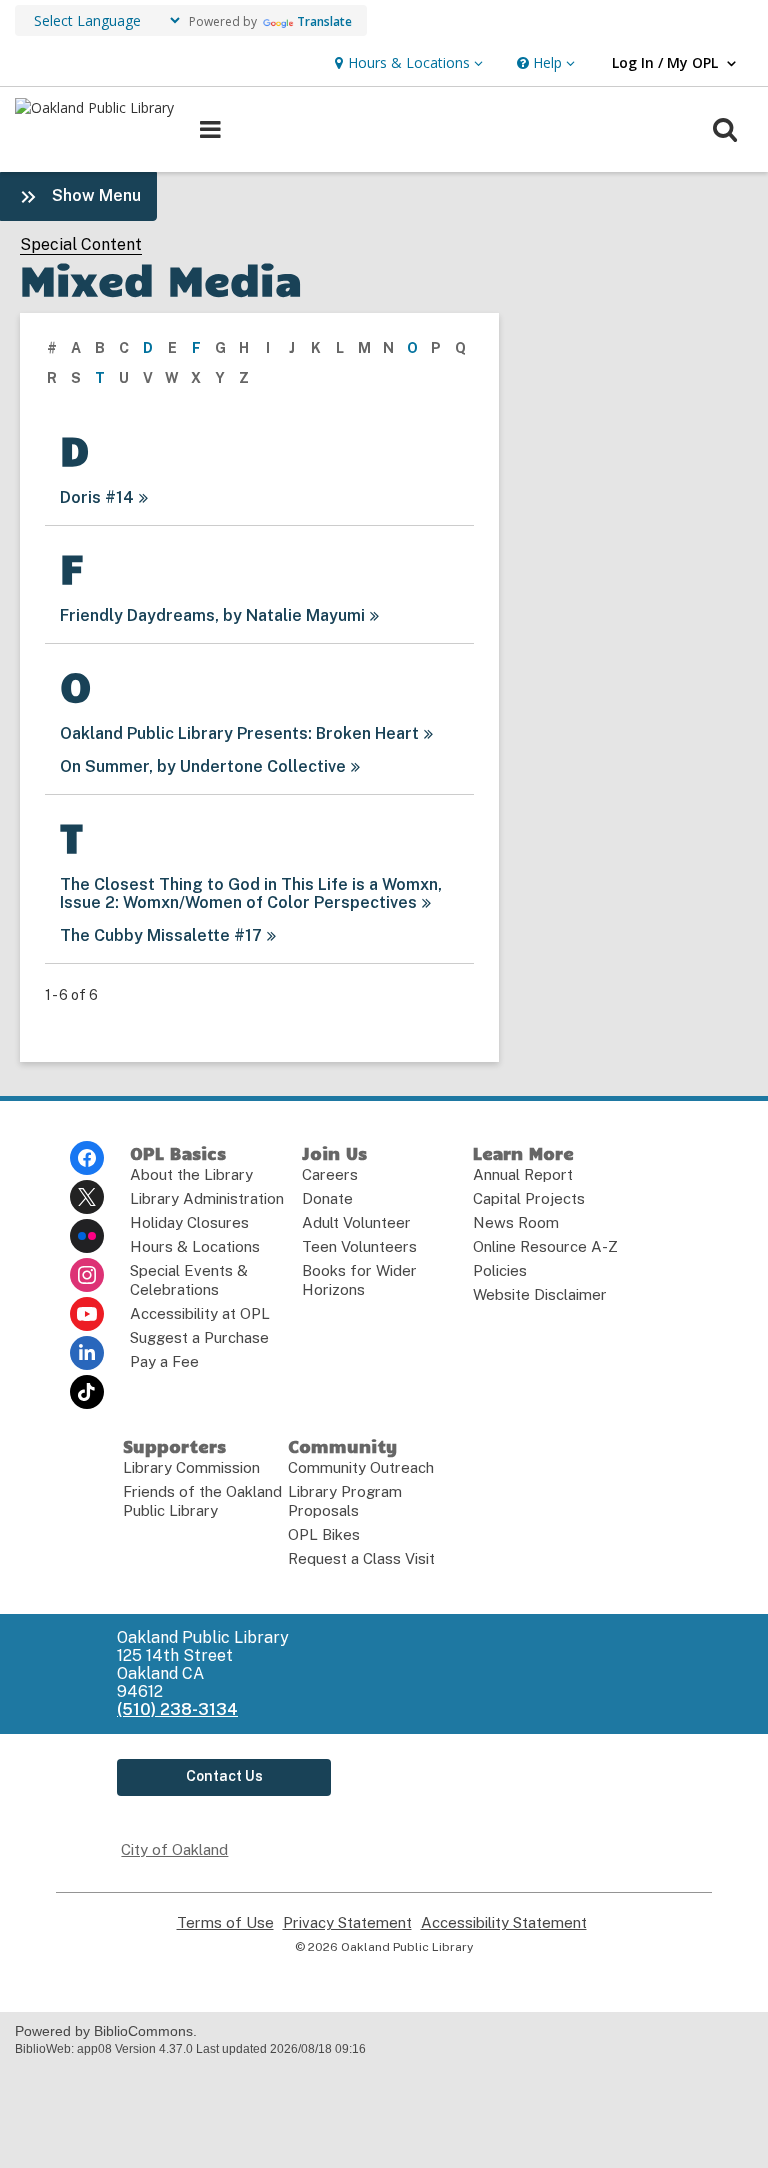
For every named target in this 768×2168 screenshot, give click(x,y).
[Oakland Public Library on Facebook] (87, 1158)
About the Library (191, 1174)
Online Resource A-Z (545, 1246)
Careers (330, 1174)
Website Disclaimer (540, 1294)
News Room (516, 1222)
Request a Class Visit (361, 1558)
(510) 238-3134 (177, 1709)
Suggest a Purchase (199, 1337)
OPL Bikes (324, 1534)
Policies (500, 1270)
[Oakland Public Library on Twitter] (87, 1197)
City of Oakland (174, 1849)
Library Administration (207, 1198)
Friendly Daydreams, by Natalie (212, 615)
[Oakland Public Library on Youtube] (87, 1314)
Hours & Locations (195, 1246)
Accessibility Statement (504, 1923)
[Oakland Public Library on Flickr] (87, 1236)
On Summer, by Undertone (203, 766)
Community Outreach (361, 1467)
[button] (406, 63)
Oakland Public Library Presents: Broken (239, 733)
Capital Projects (529, 1198)
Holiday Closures (189, 1222)
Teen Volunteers (359, 1246)
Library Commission (191, 1467)
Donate (327, 1198)
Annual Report (523, 1174)
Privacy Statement (347, 1923)
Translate (324, 21)
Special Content (81, 245)
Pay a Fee (164, 1361)
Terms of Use (225, 1923)
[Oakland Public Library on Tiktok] (87, 1392)
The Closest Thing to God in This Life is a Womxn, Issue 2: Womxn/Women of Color (251, 893)
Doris (97, 497)
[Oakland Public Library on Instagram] (87, 1275)
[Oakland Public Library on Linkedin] (87, 1353)
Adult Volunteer (356, 1222)
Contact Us (224, 1776)
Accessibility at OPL (200, 1313)
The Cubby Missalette (161, 935)
